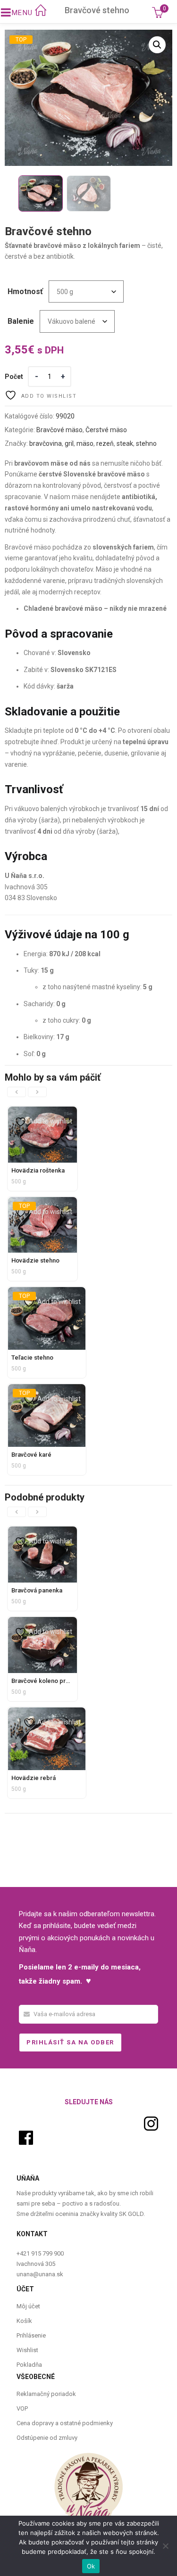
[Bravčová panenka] (42, 1532)
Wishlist (27, 2350)
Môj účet (28, 2306)
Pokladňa (29, 2365)
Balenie (21, 321)
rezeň (105, 443)
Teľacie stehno (32, 1358)
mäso (85, 443)
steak (125, 443)
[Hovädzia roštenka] (42, 1112)
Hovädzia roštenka (38, 1170)
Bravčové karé (31, 1455)
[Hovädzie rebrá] (47, 1713)
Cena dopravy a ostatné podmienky (65, 2423)
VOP (22, 2408)
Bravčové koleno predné (46, 1681)
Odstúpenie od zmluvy (47, 2438)
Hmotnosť (25, 291)
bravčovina (46, 443)
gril (69, 443)
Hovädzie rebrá (34, 1778)
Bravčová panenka (37, 1590)
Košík (24, 2321)
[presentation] (17, 1092)
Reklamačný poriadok (46, 2394)
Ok (91, 2566)
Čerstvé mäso (106, 430)
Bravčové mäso (59, 430)
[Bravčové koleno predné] (42, 1622)
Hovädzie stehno (35, 1260)
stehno (146, 443)
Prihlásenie (31, 2335)
